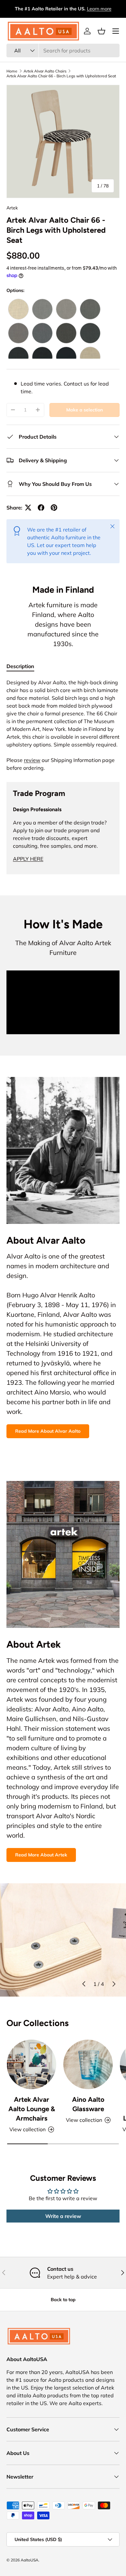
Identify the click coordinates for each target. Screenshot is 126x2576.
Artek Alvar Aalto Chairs (45, 71)
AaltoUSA (30, 2560)
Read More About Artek (41, 1855)
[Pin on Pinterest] (54, 508)
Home (12, 71)
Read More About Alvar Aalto (48, 1431)
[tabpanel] (63, 725)
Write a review (63, 2216)
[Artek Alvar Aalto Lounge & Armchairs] (31, 2064)
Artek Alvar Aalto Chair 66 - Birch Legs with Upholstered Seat (61, 76)
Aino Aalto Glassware (88, 2104)
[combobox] (63, 50)
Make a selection (84, 410)
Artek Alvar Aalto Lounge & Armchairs (32, 2109)
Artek (12, 208)
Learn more (99, 9)
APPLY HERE (28, 859)
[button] (101, 31)
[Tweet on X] (28, 508)
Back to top (63, 2300)
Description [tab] (20, 666)
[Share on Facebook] (41, 508)
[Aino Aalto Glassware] (88, 2064)
